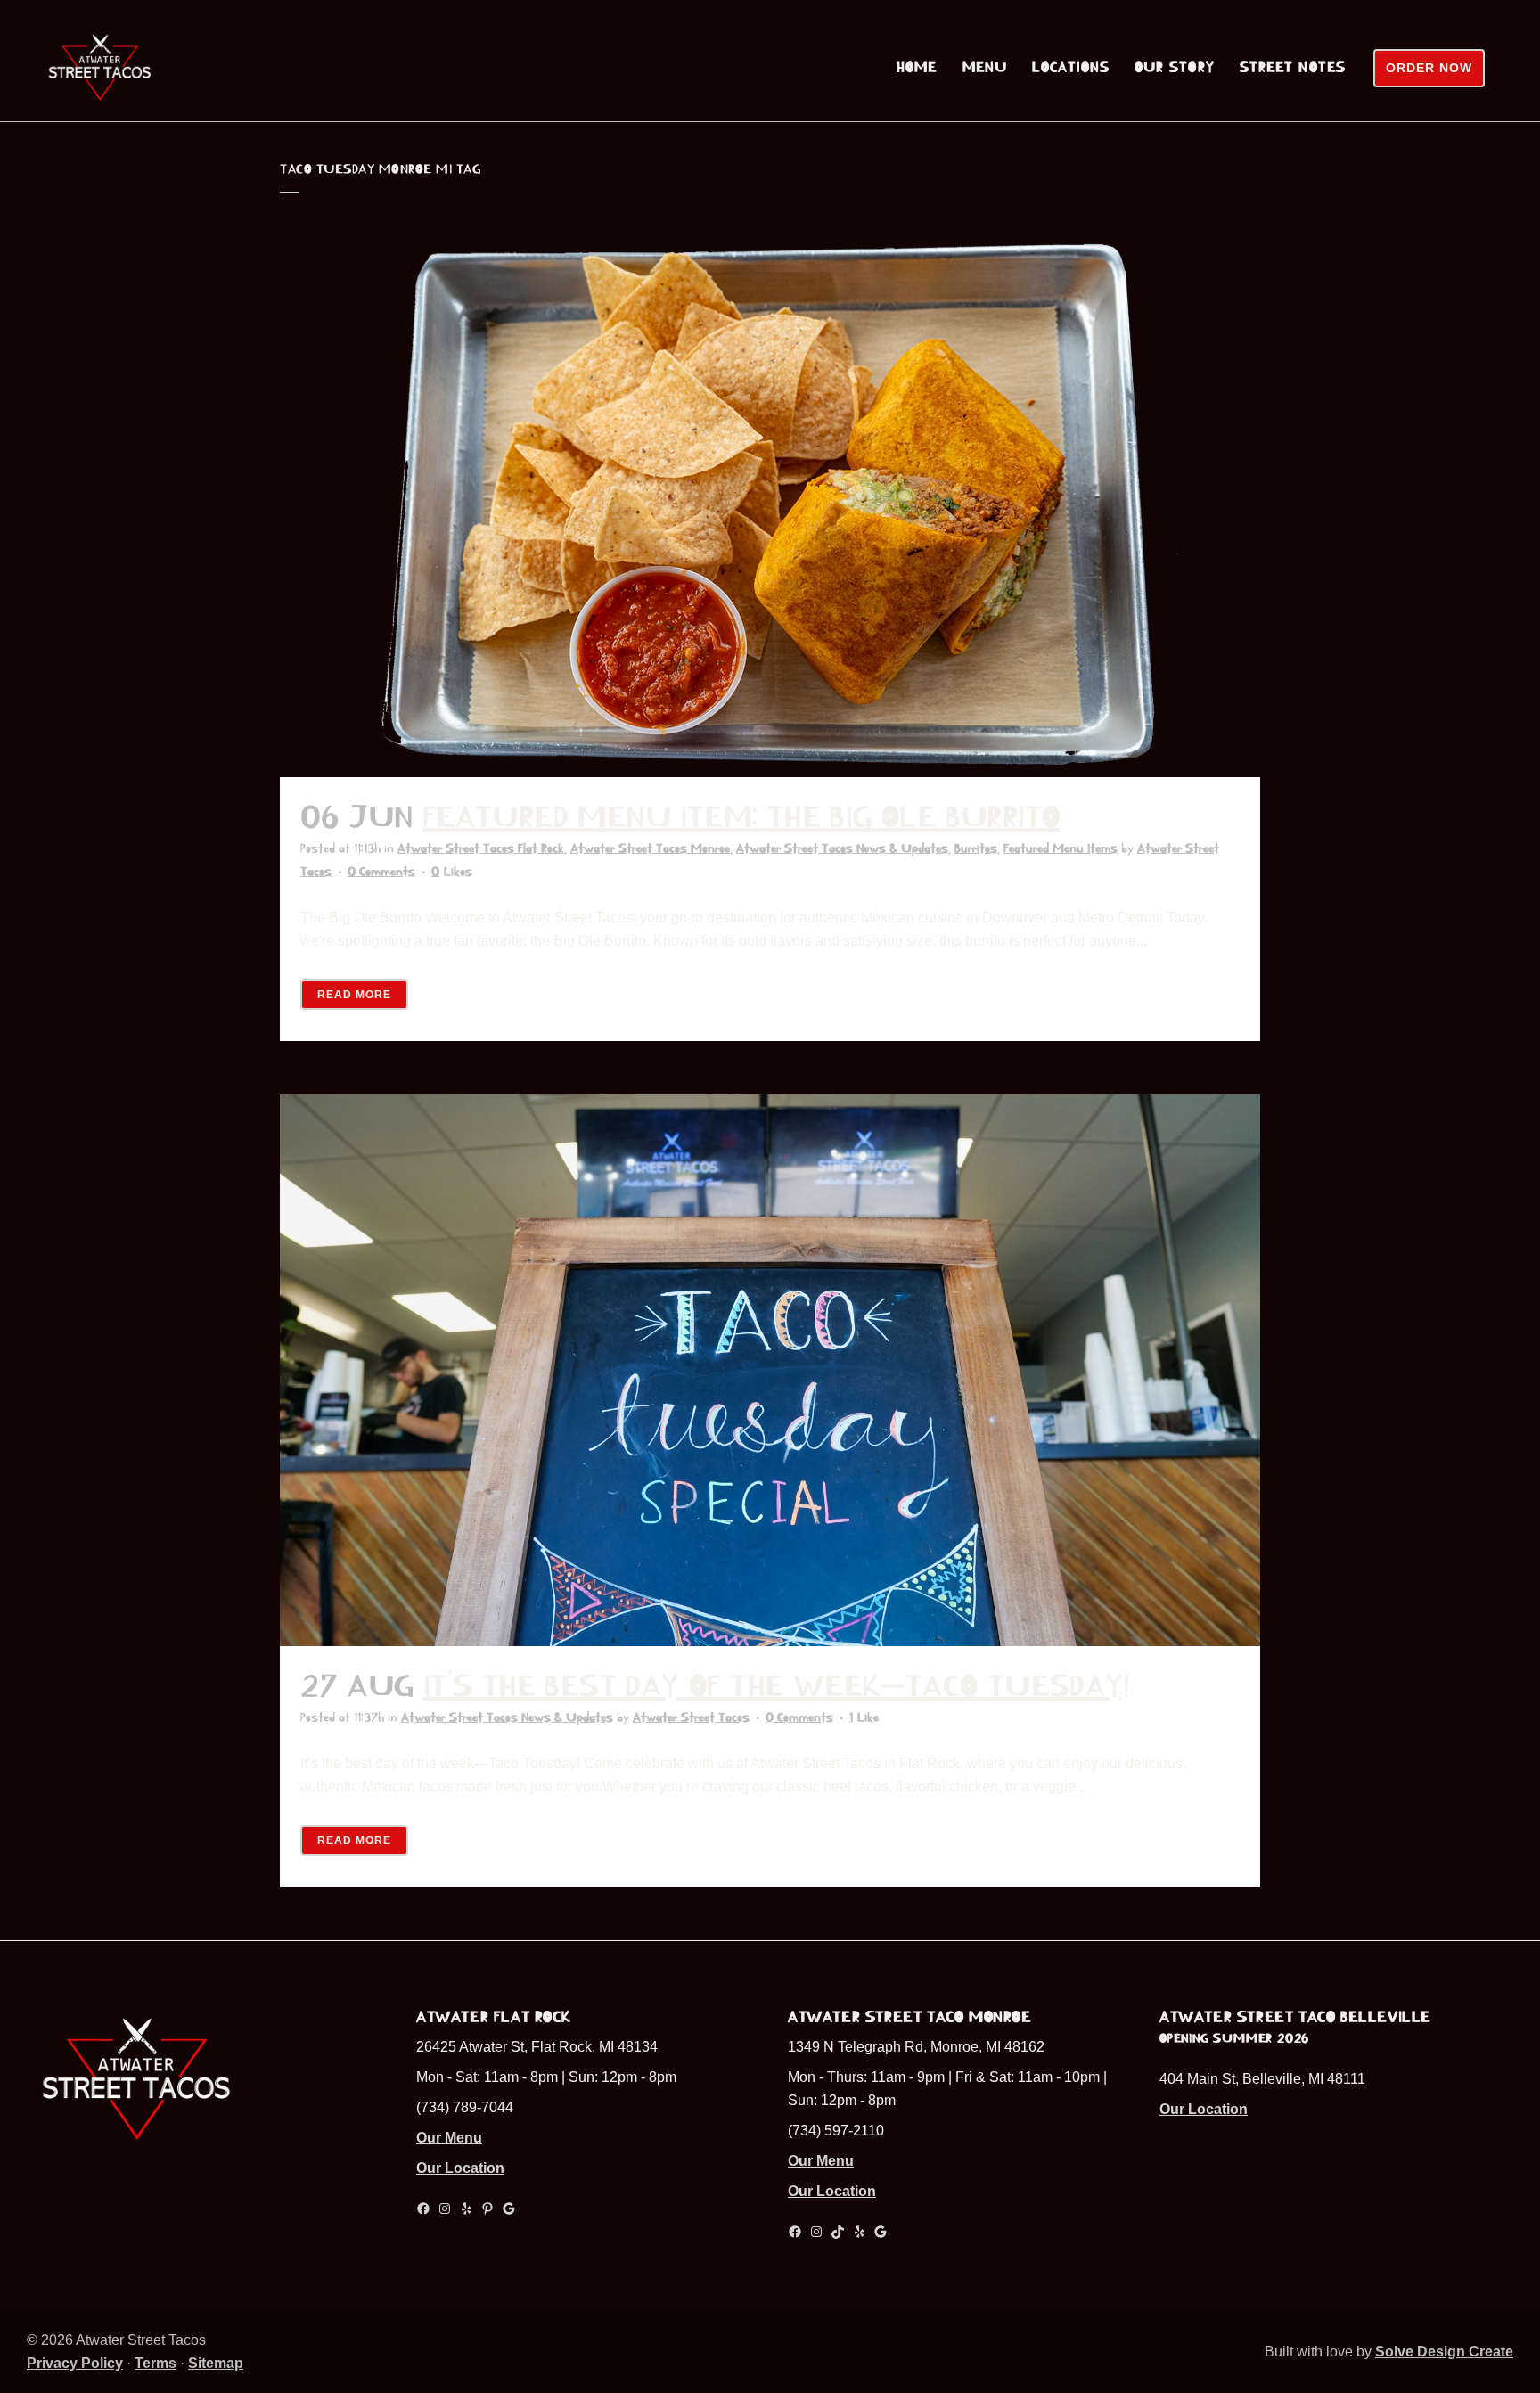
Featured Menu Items (1061, 848)
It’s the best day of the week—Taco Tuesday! (776, 1686)
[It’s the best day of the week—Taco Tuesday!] (770, 1370)
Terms (156, 2363)
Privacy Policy (75, 2363)
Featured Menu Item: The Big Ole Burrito (741, 817)
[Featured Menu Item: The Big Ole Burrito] (770, 501)
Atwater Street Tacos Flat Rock (481, 848)
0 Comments (381, 872)
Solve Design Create (1444, 2352)
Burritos (976, 848)
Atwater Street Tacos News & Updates (842, 848)
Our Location (460, 2168)
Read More (354, 995)
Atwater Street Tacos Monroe (650, 848)
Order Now (1429, 68)
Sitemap (216, 2363)
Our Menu (449, 2138)
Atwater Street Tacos (691, 1717)
